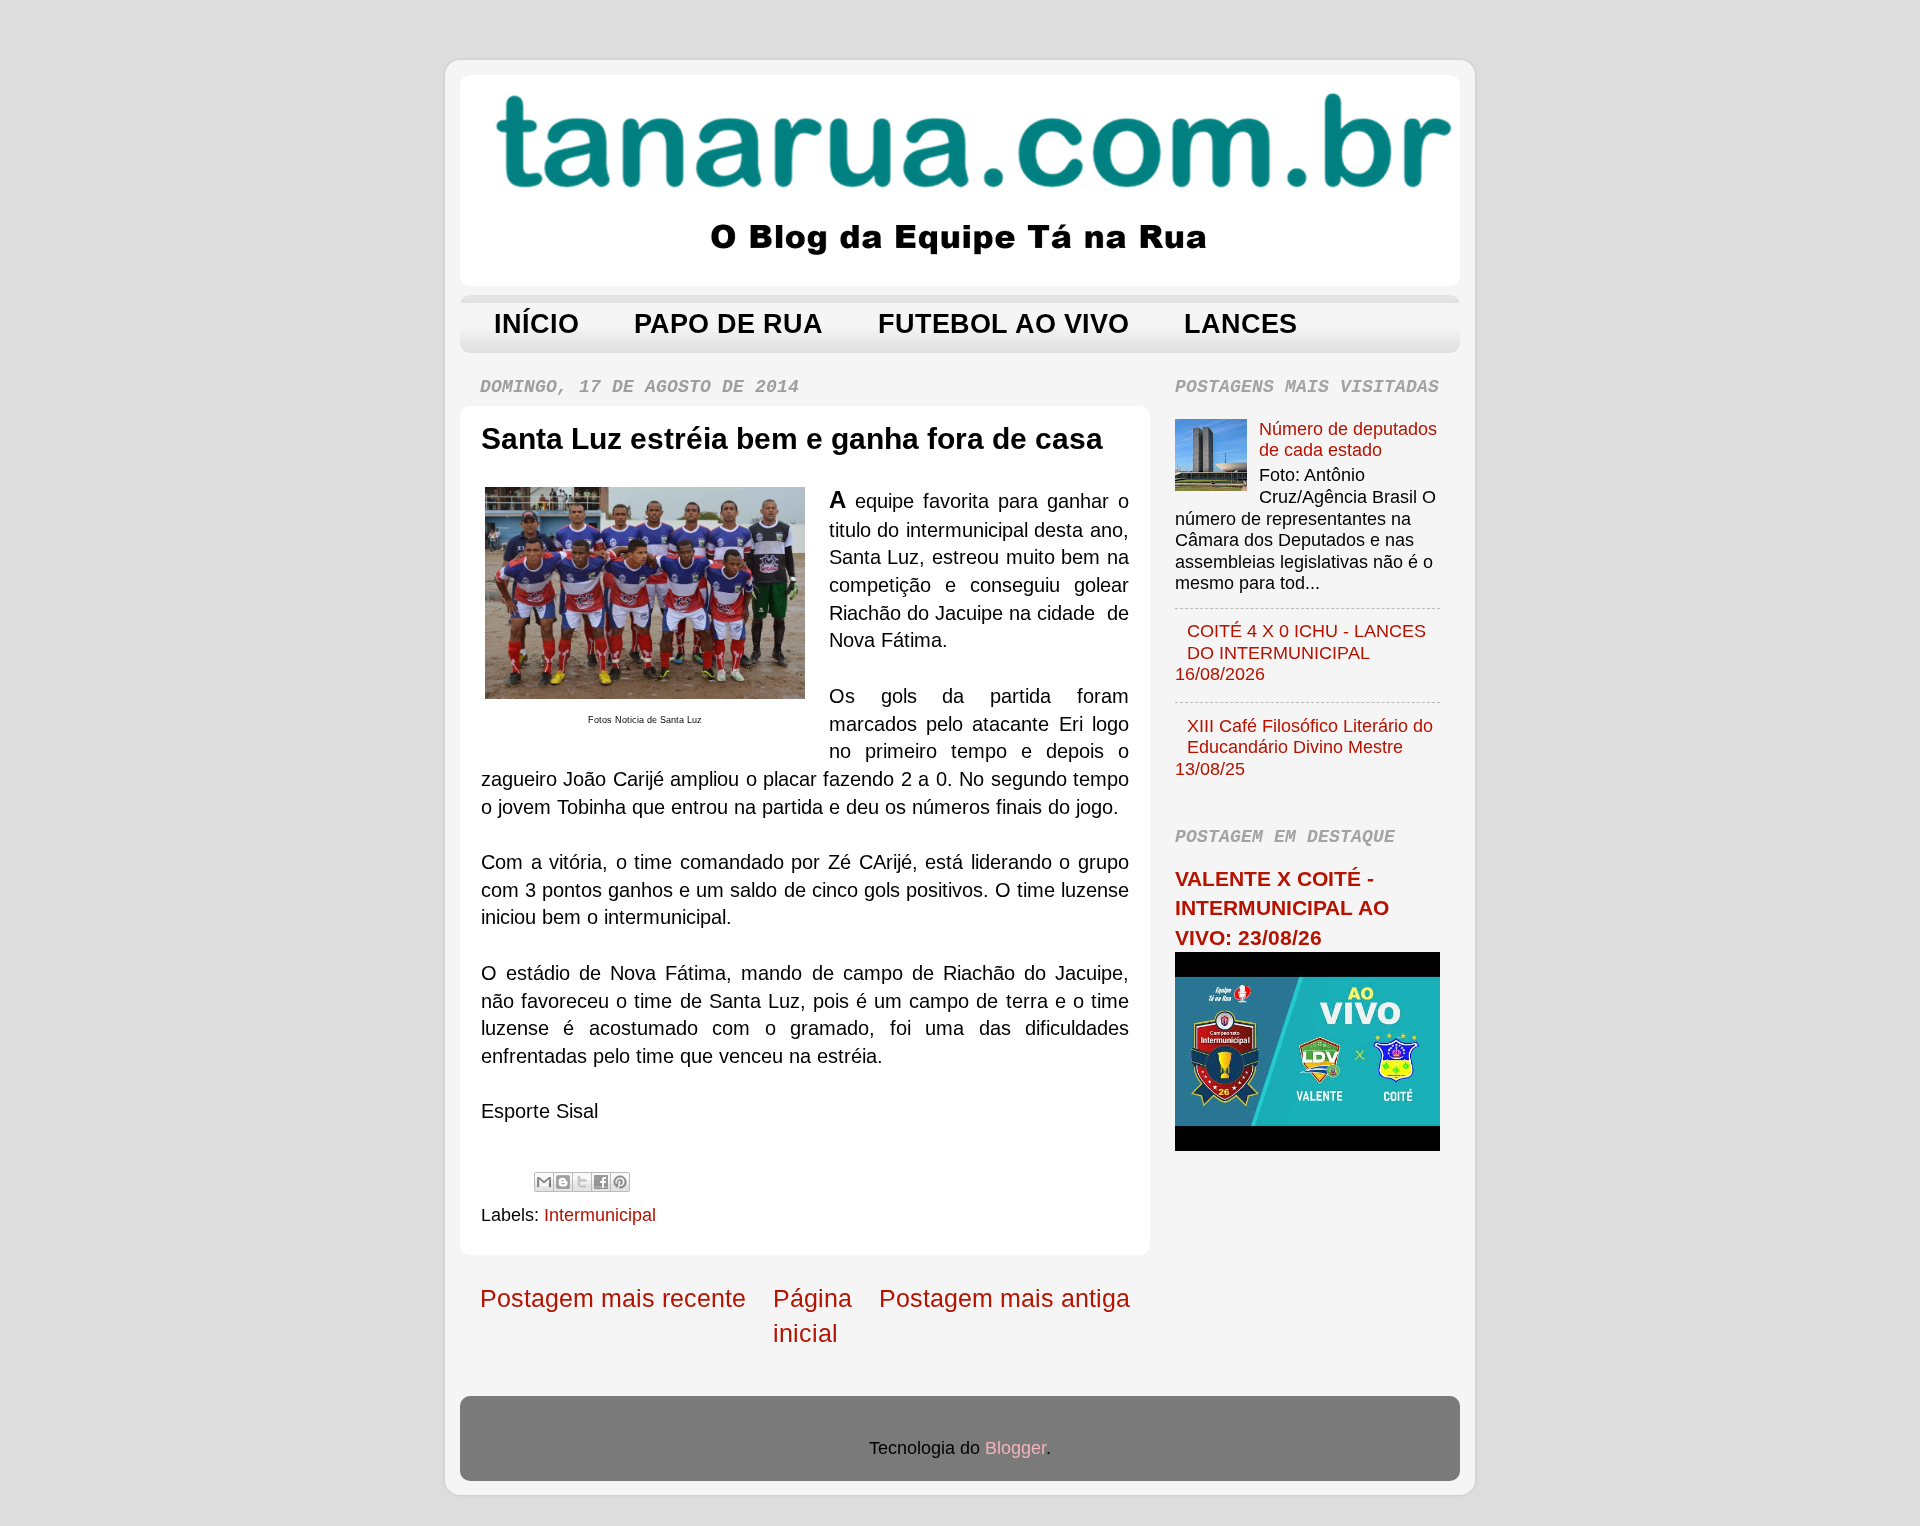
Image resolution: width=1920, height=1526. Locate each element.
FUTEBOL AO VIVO (1003, 324)
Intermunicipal (600, 1215)
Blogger (1015, 1448)
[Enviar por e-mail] (544, 1182)
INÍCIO (536, 324)
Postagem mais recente (613, 1298)
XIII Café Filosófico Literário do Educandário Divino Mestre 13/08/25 (1304, 747)
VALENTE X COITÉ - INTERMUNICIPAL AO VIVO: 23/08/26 (1282, 908)
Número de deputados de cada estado (1348, 440)
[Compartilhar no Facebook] (601, 1182)
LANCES (1240, 324)
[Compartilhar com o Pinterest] (620, 1182)
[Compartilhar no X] (582, 1182)
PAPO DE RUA (728, 324)
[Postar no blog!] (563, 1182)
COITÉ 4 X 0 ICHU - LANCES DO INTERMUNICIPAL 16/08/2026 (1300, 652)
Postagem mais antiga (1004, 1298)
